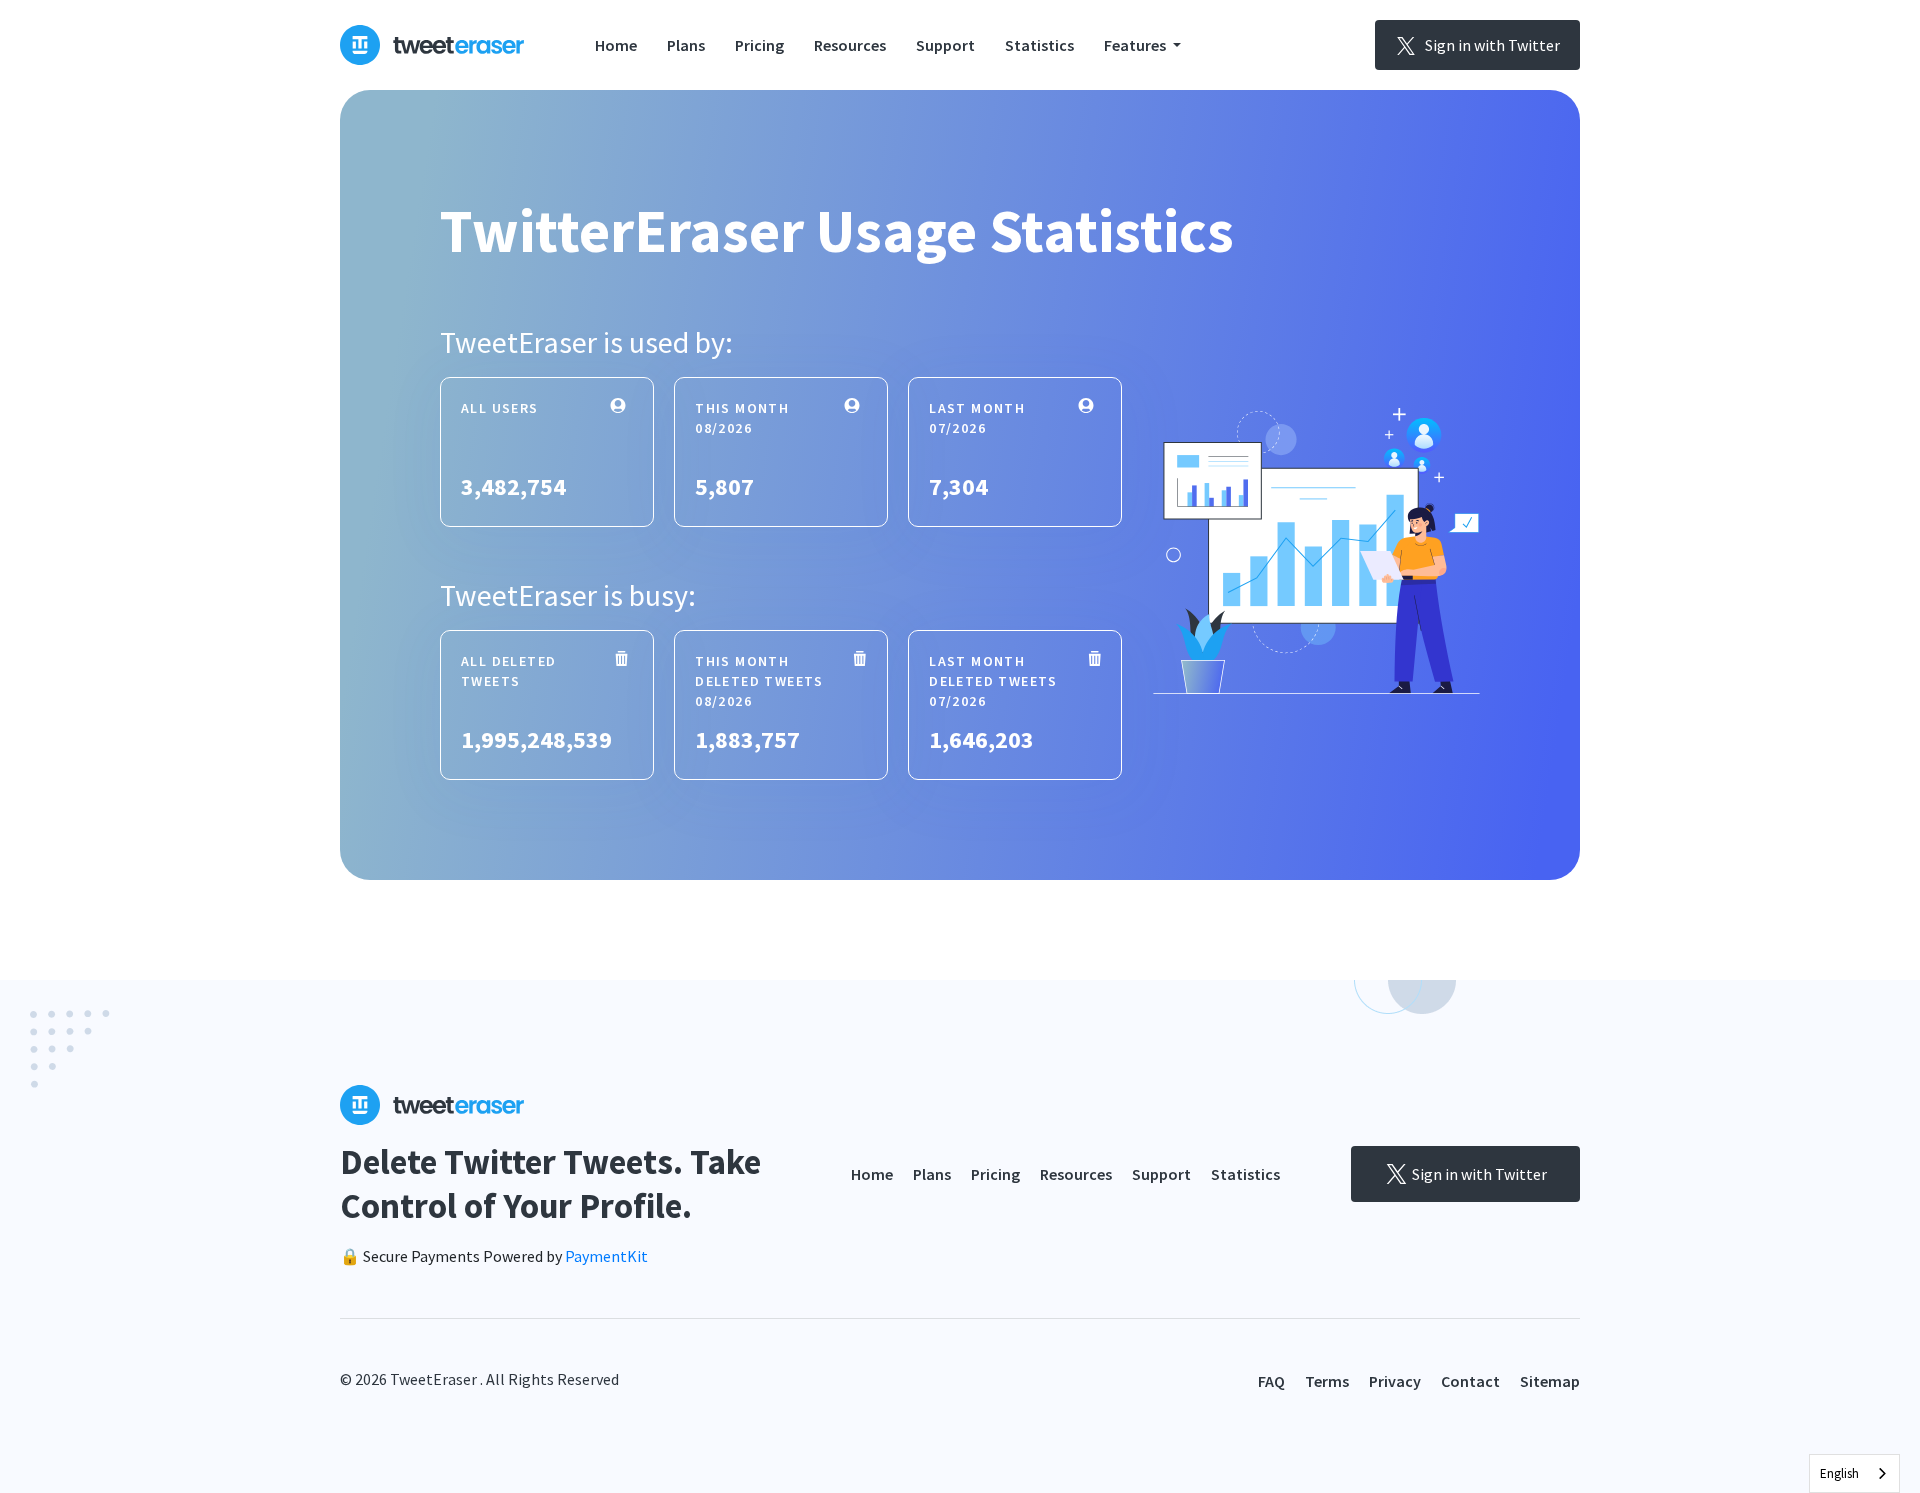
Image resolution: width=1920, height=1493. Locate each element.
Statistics (1039, 45)
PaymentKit (606, 1256)
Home (616, 45)
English (1839, 1473)
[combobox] (1854, 1473)
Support (945, 45)
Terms (1327, 1381)
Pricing (759, 45)
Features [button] (1136, 45)
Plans (686, 45)
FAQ (1271, 1381)
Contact (1470, 1381)
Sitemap (1550, 1381)
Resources (850, 45)
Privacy (1395, 1381)
